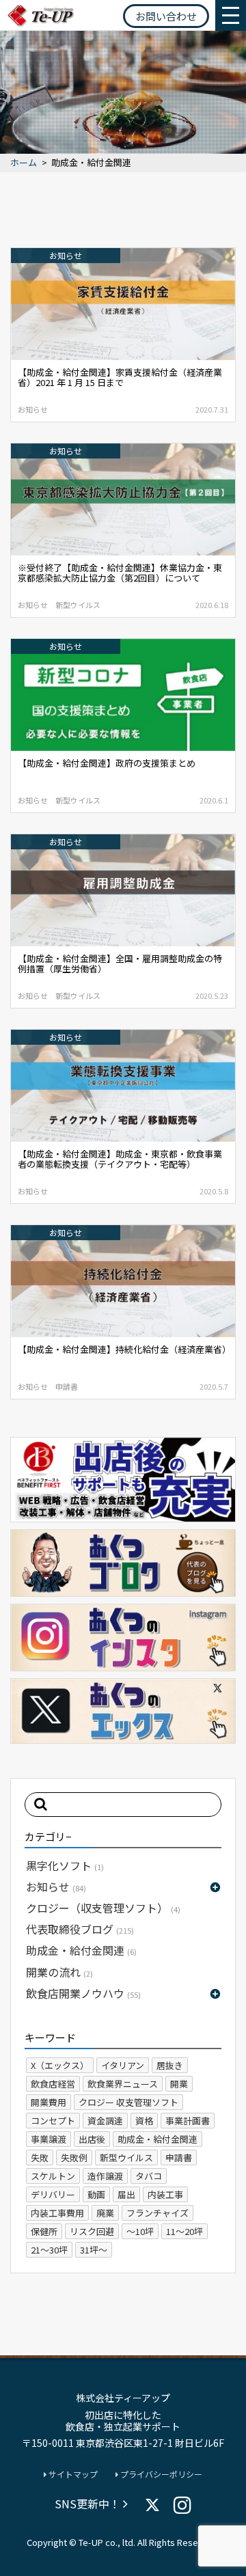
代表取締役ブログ (80, 1929)
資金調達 (105, 2121)
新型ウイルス (126, 2157)
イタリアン (123, 2065)
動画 (96, 2194)
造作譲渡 (105, 2176)
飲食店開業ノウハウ (83, 1993)
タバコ (149, 2176)
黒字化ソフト (65, 1865)
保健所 (44, 2231)
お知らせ (56, 1887)
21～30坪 (49, 2250)
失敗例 (74, 2157)
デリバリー (53, 2194)
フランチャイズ (158, 2213)
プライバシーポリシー (160, 2474)
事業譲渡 (49, 2139)
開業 (179, 2084)
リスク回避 (92, 2231)
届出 (126, 2194)
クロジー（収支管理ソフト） (103, 1908)
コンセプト (53, 2121)
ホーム (24, 163)
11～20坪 (184, 2231)
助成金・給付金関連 (81, 1950)
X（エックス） (60, 2065)
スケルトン (53, 2176)
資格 (144, 2121)
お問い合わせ (166, 16)
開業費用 (49, 2102)
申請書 (179, 2157)
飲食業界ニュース (123, 2084)
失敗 (40, 2157)
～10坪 (140, 2231)
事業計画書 (188, 2121)
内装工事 (165, 2194)
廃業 (105, 2213)
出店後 (92, 2139)
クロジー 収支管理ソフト (128, 2102)
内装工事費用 (57, 2213)
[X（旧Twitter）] (152, 2505)
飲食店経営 (53, 2084)
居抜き (170, 2065)
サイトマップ (72, 2474)
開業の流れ (59, 1972)
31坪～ (94, 2250)
